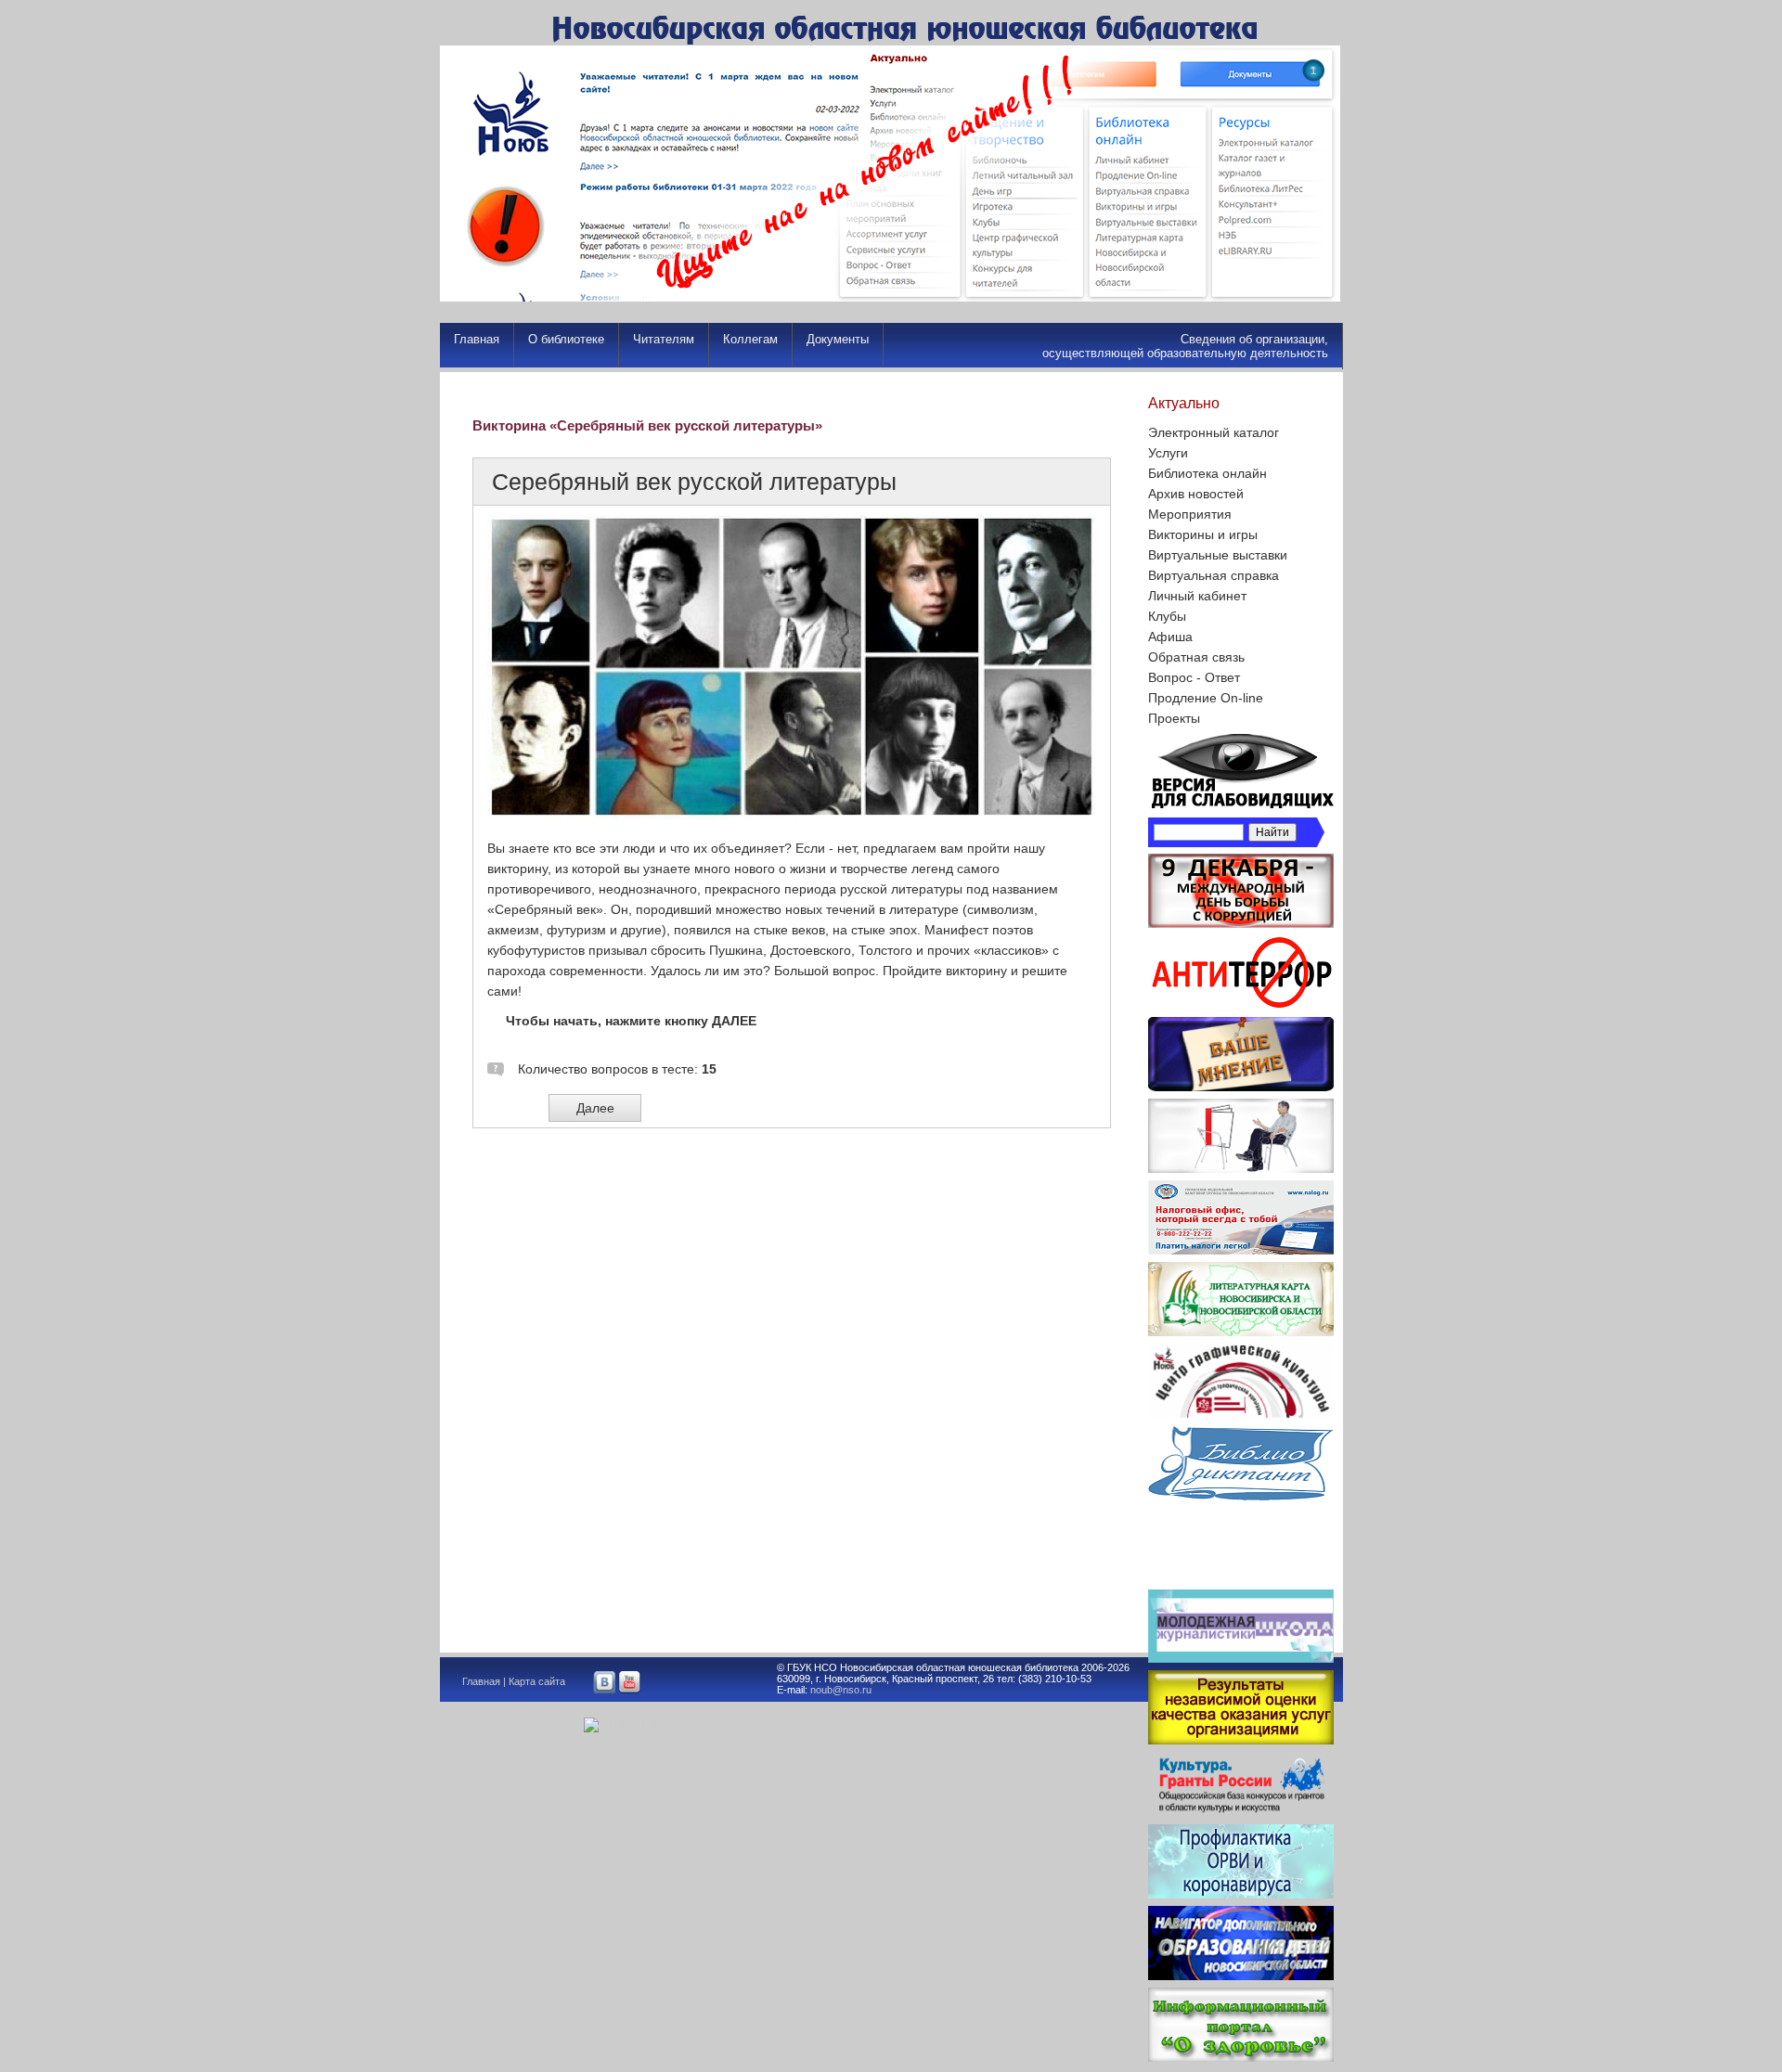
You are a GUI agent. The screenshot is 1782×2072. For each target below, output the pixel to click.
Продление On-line (1206, 698)
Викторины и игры (1203, 534)
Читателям (664, 339)
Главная (477, 339)
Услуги (1168, 453)
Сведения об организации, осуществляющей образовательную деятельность (1185, 346)
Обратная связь (1196, 657)
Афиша (1170, 637)
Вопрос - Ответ (1194, 677)
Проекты (1174, 718)
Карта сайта (537, 1681)
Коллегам (750, 339)
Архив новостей (1196, 494)
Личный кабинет (1197, 596)
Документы (838, 339)
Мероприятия (1190, 514)
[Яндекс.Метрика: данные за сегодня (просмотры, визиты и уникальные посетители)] (630, 1725)
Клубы (1167, 616)
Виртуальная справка (1214, 575)
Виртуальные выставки (1218, 555)
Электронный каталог (1214, 432)
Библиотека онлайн (1207, 473)
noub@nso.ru (841, 1690)
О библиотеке (566, 339)
